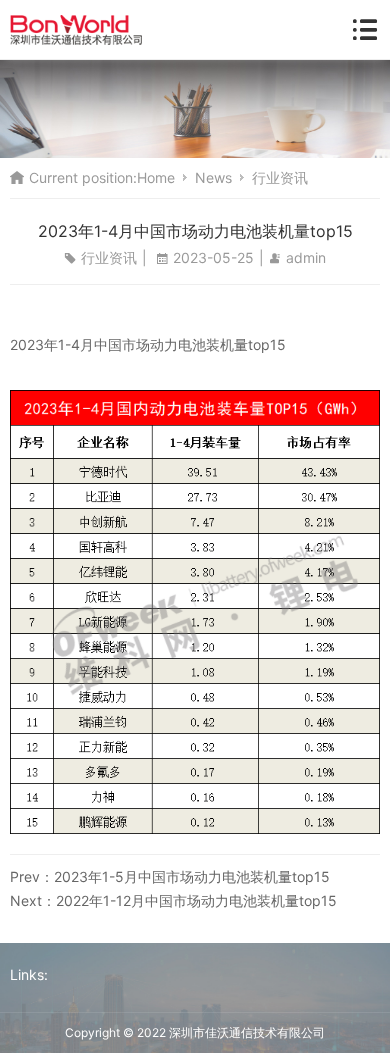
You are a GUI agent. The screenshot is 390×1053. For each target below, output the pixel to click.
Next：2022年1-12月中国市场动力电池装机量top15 (173, 900)
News (213, 177)
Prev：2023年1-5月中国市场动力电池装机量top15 (170, 876)
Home (156, 177)
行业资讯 (280, 177)
